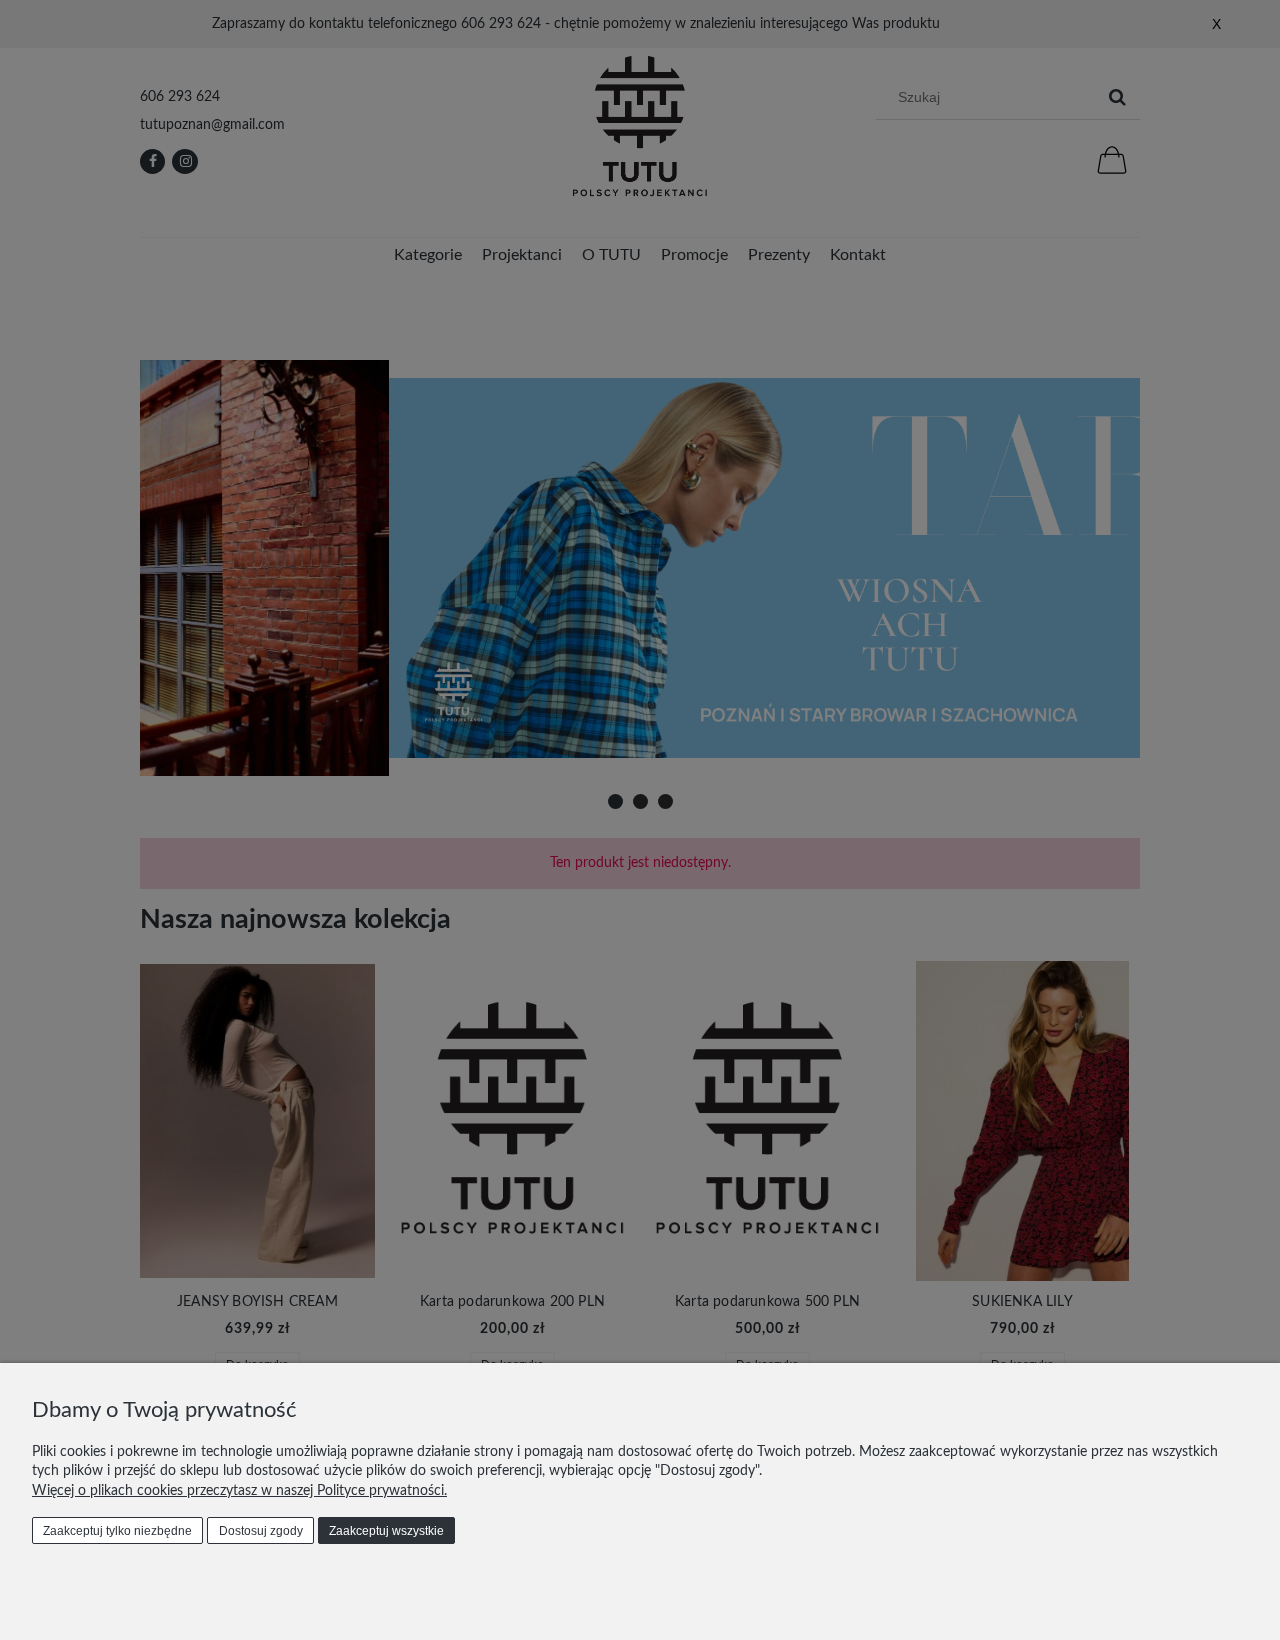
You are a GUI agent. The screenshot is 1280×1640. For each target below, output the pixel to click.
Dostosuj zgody (261, 1531)
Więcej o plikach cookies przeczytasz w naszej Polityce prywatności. (239, 1491)
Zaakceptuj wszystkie (386, 1531)
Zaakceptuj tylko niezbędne (117, 1531)
